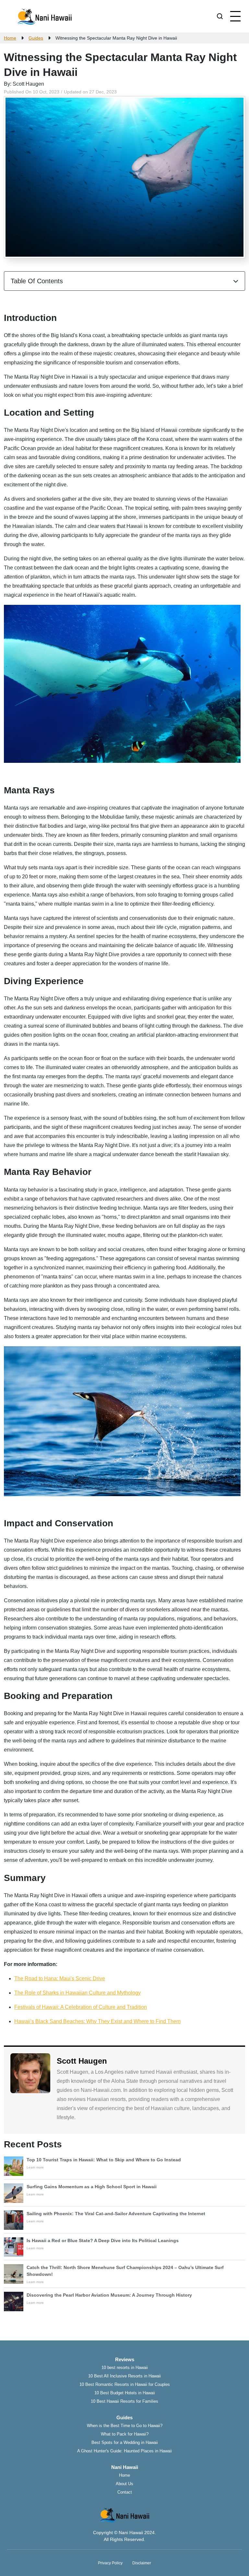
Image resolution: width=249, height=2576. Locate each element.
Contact (125, 2492)
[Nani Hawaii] (44, 16)
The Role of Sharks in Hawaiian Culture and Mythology (77, 1993)
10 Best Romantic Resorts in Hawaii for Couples (125, 2384)
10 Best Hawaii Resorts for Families (124, 2401)
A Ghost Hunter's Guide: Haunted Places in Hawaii (124, 2451)
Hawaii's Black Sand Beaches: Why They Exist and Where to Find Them (97, 2021)
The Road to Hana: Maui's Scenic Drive (60, 1978)
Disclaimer (142, 2563)
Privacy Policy (110, 2563)
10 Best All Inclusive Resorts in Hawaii (124, 2376)
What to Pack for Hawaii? (125, 2434)
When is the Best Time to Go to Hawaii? (125, 2426)
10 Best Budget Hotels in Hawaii (125, 2393)
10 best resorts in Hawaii (125, 2368)
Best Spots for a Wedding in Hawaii (125, 2442)
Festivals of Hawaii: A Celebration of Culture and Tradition (81, 2007)
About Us (124, 2484)
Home (124, 2475)
